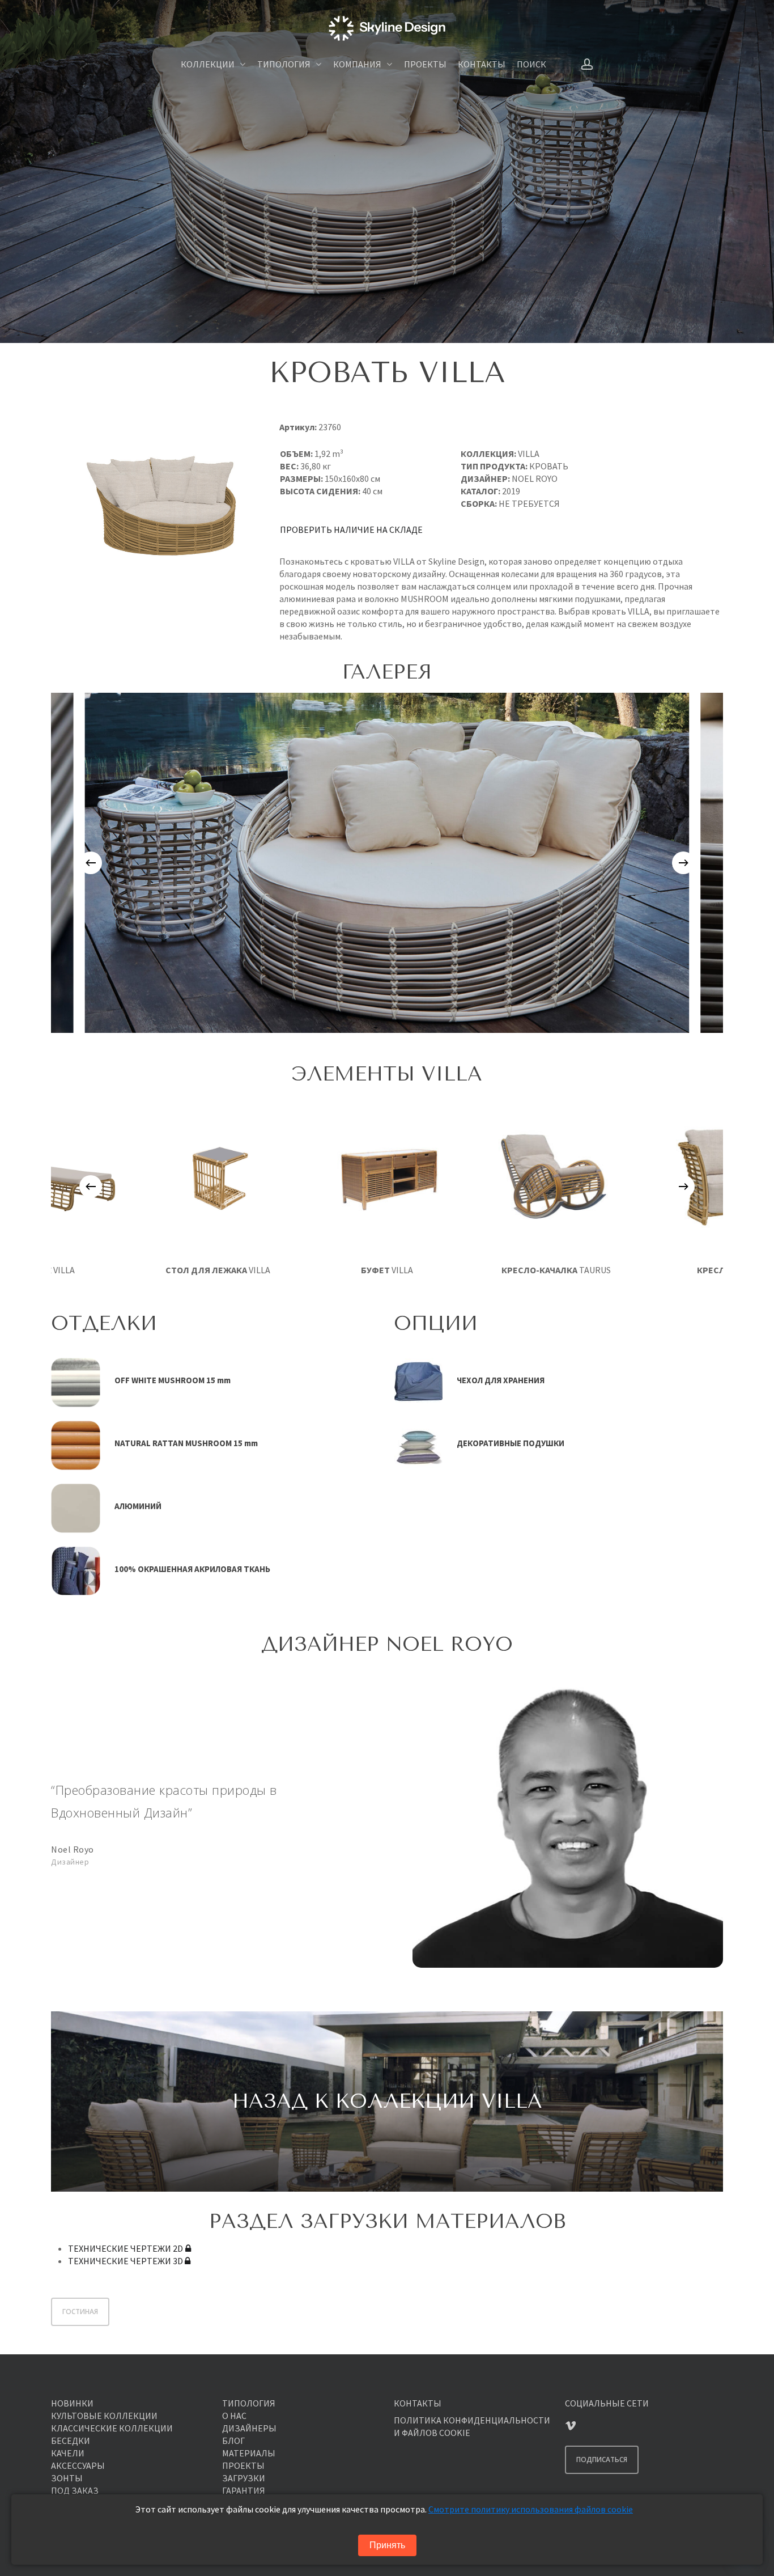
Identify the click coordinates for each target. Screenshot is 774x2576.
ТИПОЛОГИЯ (249, 2403)
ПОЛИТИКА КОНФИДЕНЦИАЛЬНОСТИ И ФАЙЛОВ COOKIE (472, 2426)
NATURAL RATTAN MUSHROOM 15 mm (186, 1443)
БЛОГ (233, 2441)
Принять (387, 2545)
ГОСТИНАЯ (80, 2312)
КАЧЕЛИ (68, 2453)
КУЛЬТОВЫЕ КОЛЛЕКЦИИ (104, 2416)
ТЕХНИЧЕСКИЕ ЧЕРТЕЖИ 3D (126, 2261)
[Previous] (91, 863)
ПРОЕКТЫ (243, 2465)
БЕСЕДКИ (71, 2441)
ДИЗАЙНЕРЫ (249, 2428)
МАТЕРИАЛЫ (249, 2453)
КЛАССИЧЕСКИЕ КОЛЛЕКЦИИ (112, 2428)
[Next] (683, 863)
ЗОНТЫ (67, 2478)
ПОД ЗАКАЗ (75, 2490)
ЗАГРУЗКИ (244, 2478)
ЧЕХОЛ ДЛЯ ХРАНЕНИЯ (501, 1380)
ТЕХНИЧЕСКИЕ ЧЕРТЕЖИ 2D (126, 2248)
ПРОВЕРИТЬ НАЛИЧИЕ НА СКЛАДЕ (351, 529)
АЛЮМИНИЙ (138, 1506)
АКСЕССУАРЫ (78, 2465)
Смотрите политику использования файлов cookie (531, 2509)
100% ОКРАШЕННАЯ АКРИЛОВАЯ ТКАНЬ (192, 1569)
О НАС (234, 2416)
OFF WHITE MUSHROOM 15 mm (173, 1380)
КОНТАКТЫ (418, 2403)
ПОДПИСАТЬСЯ (602, 2460)
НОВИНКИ (72, 2403)
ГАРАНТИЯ (244, 2490)
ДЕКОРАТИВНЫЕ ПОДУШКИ (511, 1443)
